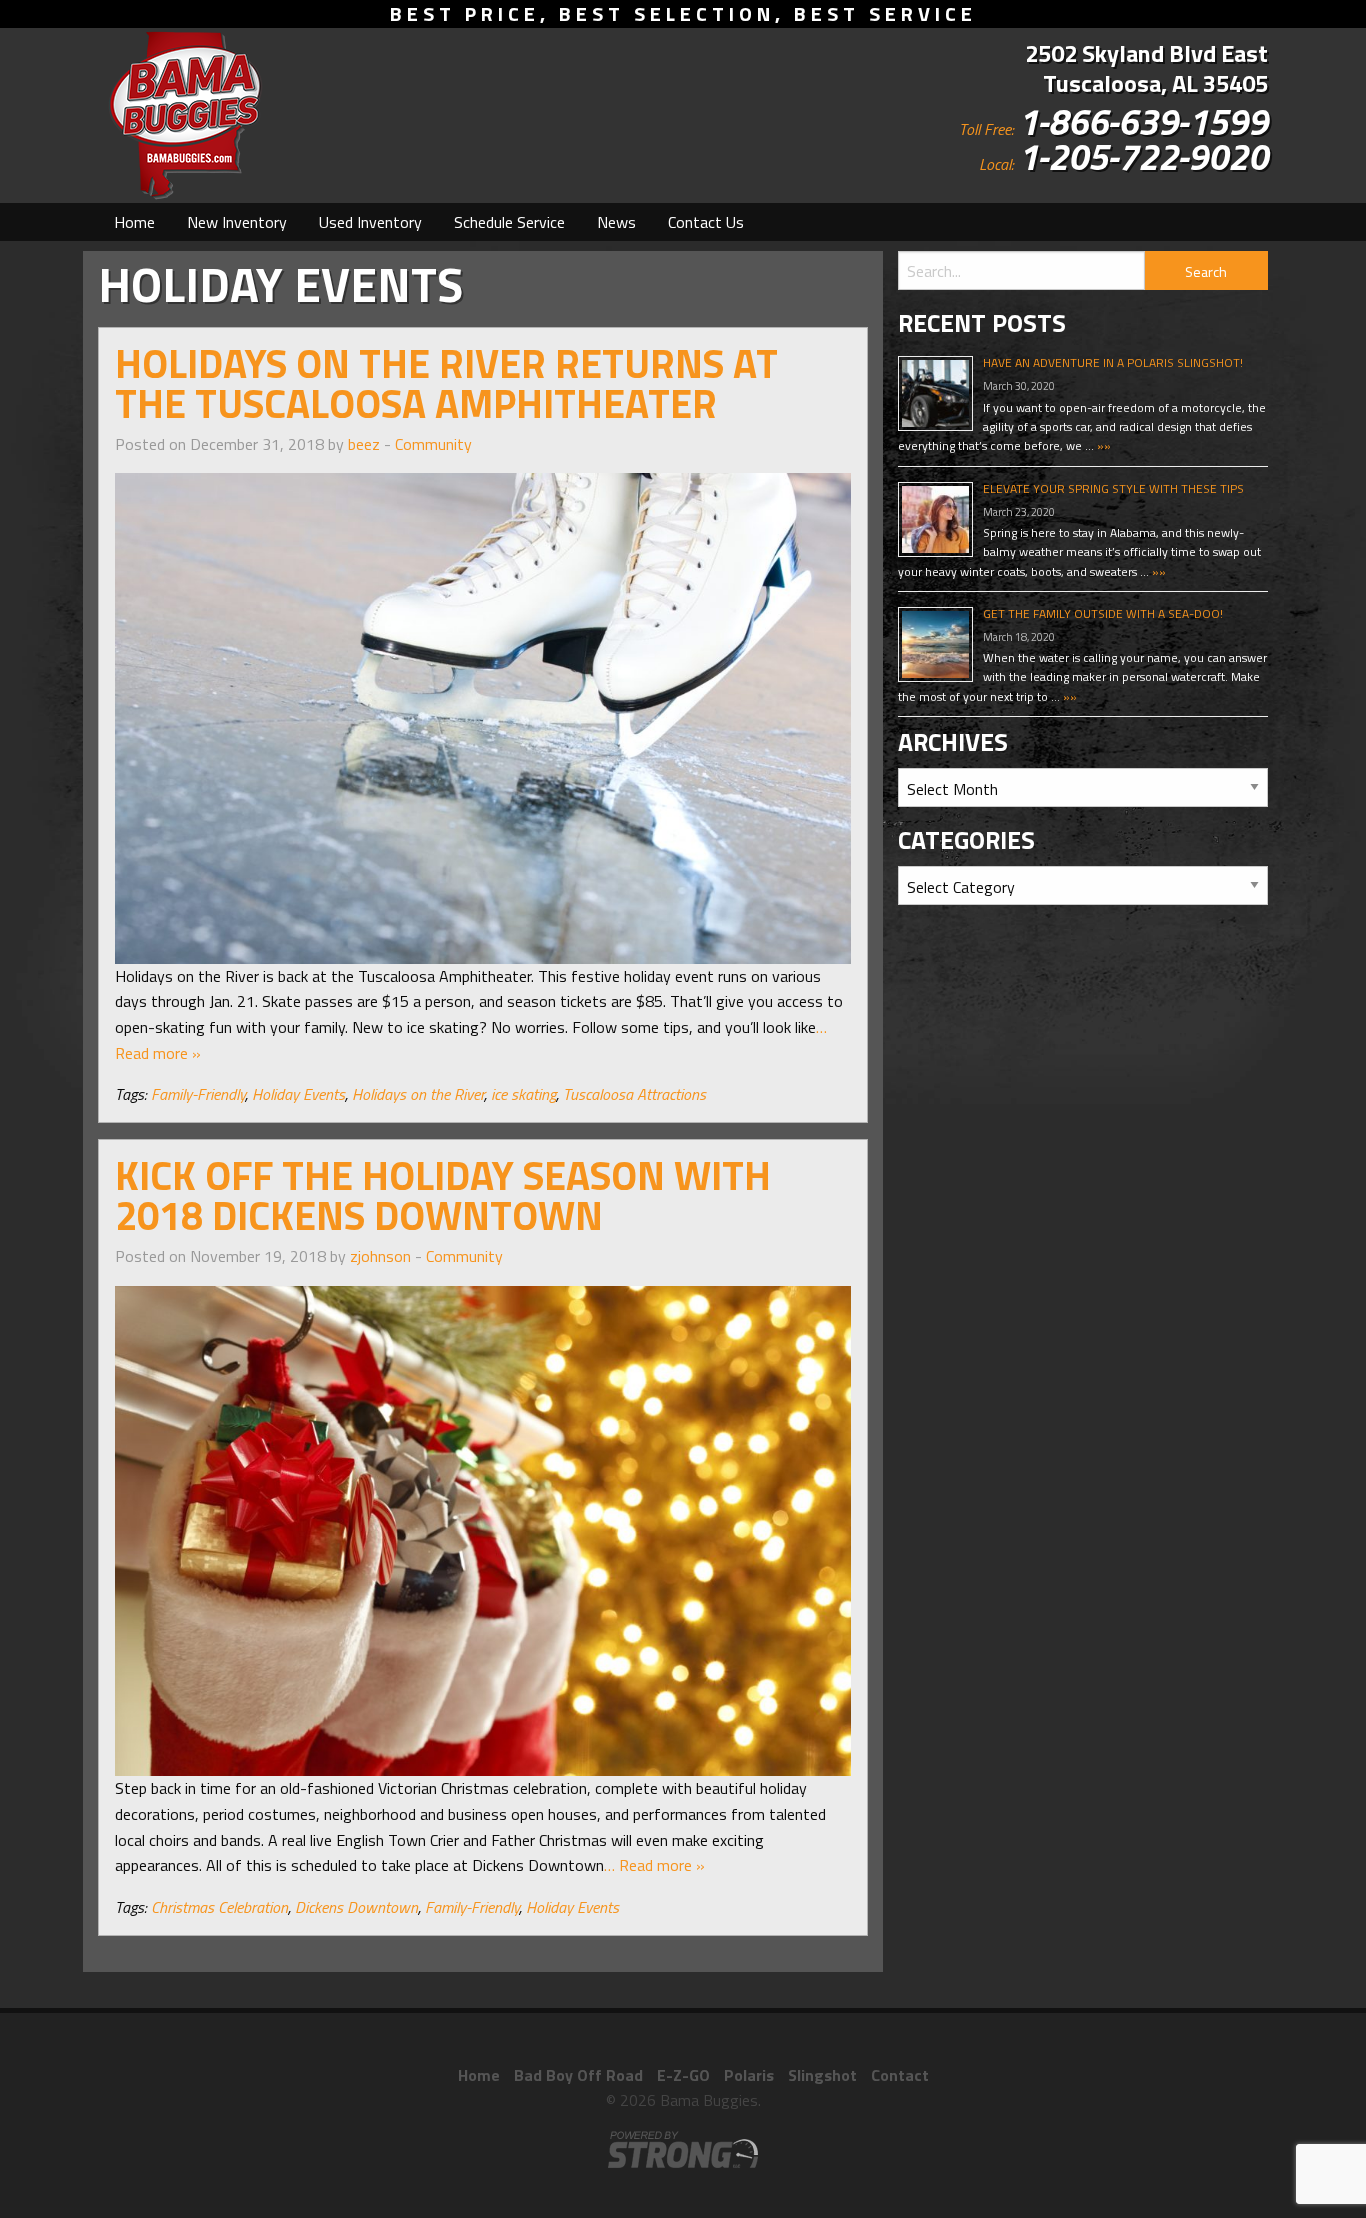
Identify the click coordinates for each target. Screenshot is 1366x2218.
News (616, 222)
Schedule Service (509, 222)
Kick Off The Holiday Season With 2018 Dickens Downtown (443, 1195)
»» (1102, 445)
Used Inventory (370, 222)
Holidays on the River (418, 1094)
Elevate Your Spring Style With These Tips (1113, 488)
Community (433, 444)
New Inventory (237, 222)
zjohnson (380, 1256)
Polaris (749, 2075)
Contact (900, 2075)
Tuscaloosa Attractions (634, 1094)
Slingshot (822, 2075)
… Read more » (654, 1865)
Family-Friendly (198, 1094)
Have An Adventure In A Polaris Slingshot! (1113, 362)
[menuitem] (134, 222)
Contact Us (706, 222)
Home (134, 222)
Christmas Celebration (219, 1907)
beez (364, 444)
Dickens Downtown (356, 1907)
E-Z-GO (683, 2075)
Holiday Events (298, 1094)
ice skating (523, 1094)
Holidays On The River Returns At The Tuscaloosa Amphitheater (446, 383)
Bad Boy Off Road (578, 2075)
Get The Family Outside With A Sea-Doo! (1103, 613)
